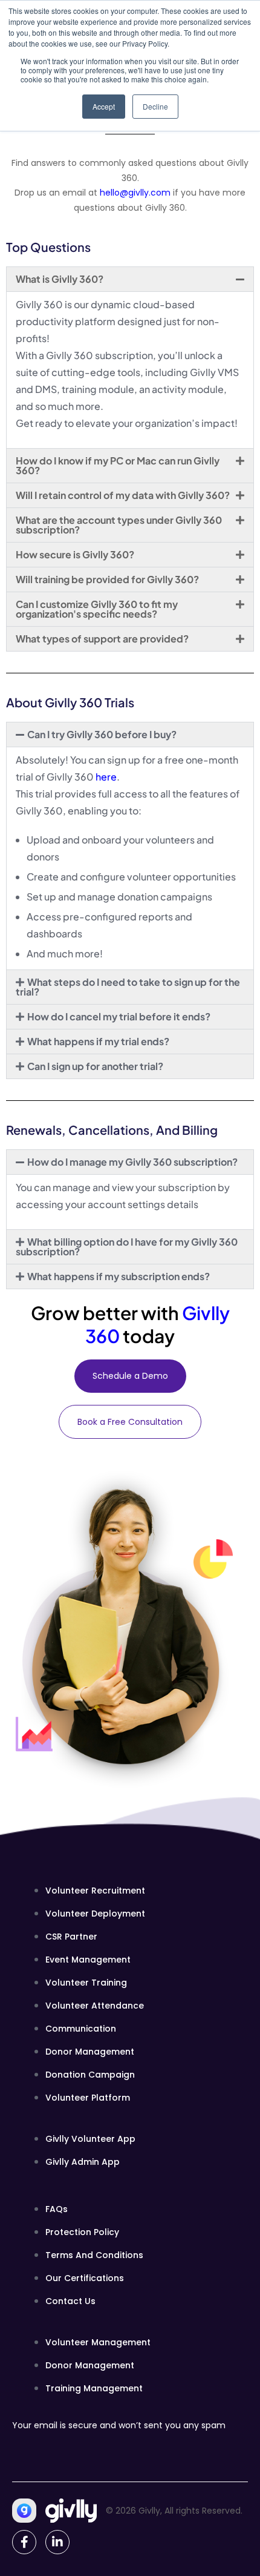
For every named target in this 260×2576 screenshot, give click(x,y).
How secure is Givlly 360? (75, 554)
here (106, 777)
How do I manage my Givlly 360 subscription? (132, 1162)
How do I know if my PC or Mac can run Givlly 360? (118, 465)
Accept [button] (104, 106)
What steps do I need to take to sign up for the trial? (128, 987)
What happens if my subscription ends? (119, 1276)
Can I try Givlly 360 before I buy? (102, 734)
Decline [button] (155, 106)
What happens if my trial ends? (98, 1041)
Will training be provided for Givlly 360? (107, 579)
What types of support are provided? (102, 639)
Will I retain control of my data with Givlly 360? (123, 495)
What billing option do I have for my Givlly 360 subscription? (127, 1247)
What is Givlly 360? (60, 279)
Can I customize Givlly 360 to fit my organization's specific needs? (97, 609)
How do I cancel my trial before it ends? (119, 1016)
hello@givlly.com (135, 193)
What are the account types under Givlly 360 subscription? (119, 525)
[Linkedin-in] (57, 2542)
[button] (130, 279)
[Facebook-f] (24, 2542)
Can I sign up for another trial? (95, 1066)
